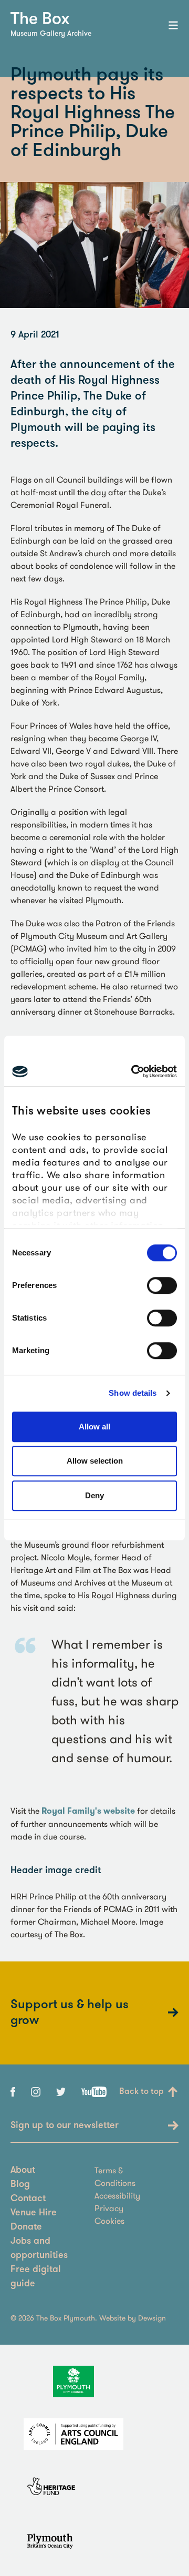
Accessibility (117, 2195)
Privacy (109, 2208)
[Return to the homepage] (40, 18)
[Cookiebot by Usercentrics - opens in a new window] (133, 1071)
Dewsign (152, 2318)
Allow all (94, 1427)
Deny (94, 1495)
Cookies (109, 2221)
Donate (26, 2227)
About (23, 2171)
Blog (20, 2185)
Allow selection (95, 1461)
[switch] (162, 1285)
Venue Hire (34, 2213)
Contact (28, 2199)
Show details (133, 1393)
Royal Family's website (88, 1811)
